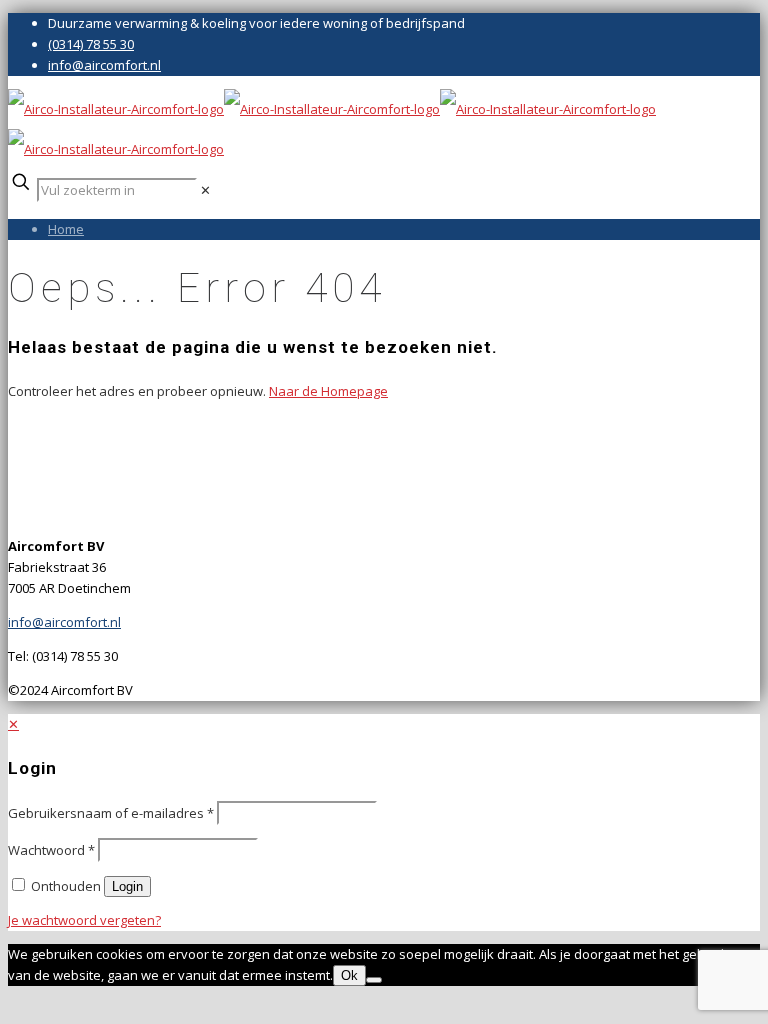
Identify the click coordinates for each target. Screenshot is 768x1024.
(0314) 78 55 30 (91, 44)
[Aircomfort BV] (332, 129)
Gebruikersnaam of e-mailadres (111, 813)
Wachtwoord (51, 850)
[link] (205, 190)
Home (66, 229)
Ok (349, 975)
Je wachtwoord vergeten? (84, 920)
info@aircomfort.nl (104, 65)
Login (127, 886)
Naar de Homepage (328, 391)
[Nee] (374, 980)
